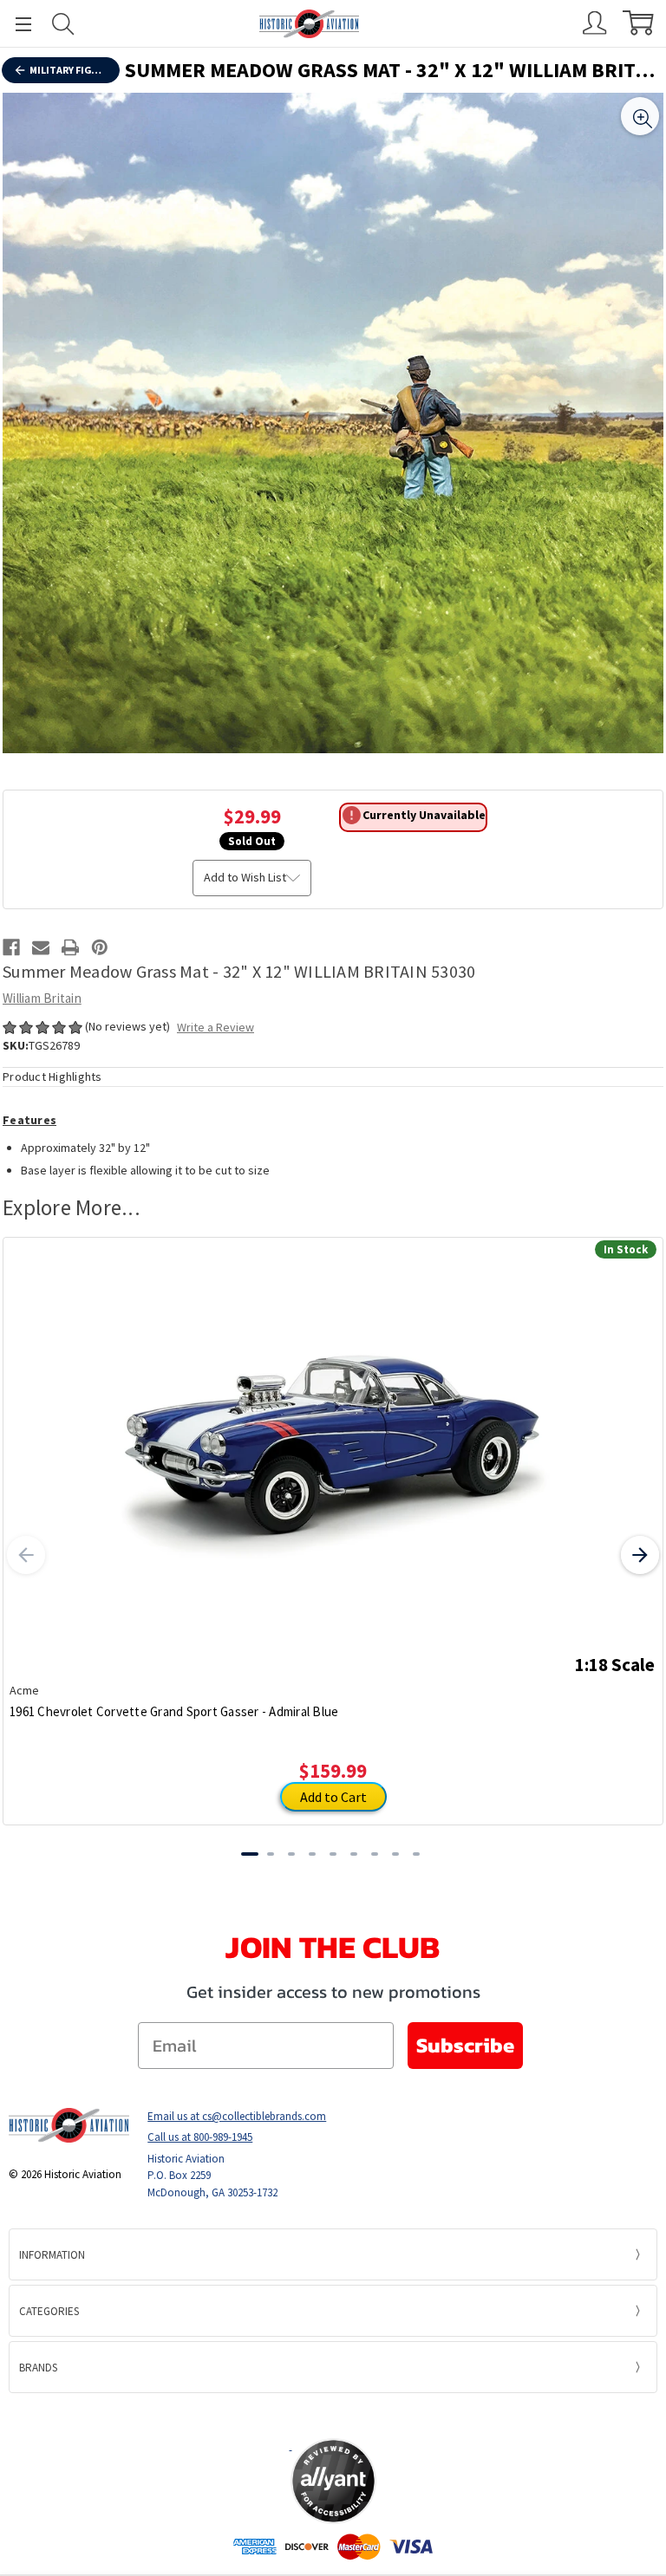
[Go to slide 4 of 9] (312, 1854)
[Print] (70, 947)
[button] (333, 2415)
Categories (49, 2311)
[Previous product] (26, 1555)
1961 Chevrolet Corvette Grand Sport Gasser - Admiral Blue (174, 1711)
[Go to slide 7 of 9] (375, 1854)
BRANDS (38, 2368)
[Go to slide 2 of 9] (271, 1854)
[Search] (63, 24)
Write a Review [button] (215, 1027)
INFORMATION (52, 2255)
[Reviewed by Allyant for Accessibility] (333, 2481)
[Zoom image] (640, 116)
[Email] (41, 947)
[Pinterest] (100, 947)
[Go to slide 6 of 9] (354, 1854)
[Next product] (640, 1555)
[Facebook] (11, 947)
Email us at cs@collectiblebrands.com (237, 2116)
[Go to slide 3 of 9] (291, 1854)
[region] (333, 423)
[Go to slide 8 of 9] (395, 1854)
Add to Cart (333, 1797)
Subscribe (465, 2045)
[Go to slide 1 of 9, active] (250, 1854)
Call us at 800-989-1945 (200, 2137)
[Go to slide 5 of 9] (333, 1854)
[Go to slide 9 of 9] (416, 1854)
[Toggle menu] (16, 24)
